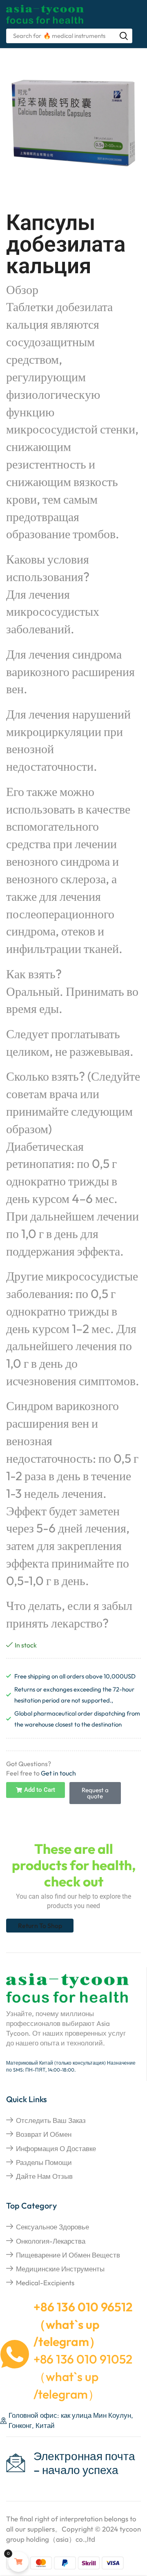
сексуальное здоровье (52, 2227)
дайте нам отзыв (44, 2176)
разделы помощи (44, 2162)
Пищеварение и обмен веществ (68, 2255)
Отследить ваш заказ (51, 2120)
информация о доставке (56, 2148)
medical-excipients (45, 2283)
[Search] (124, 36)
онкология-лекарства (51, 2241)
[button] (36, 1790)
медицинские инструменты (60, 2269)
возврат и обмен (44, 2134)
